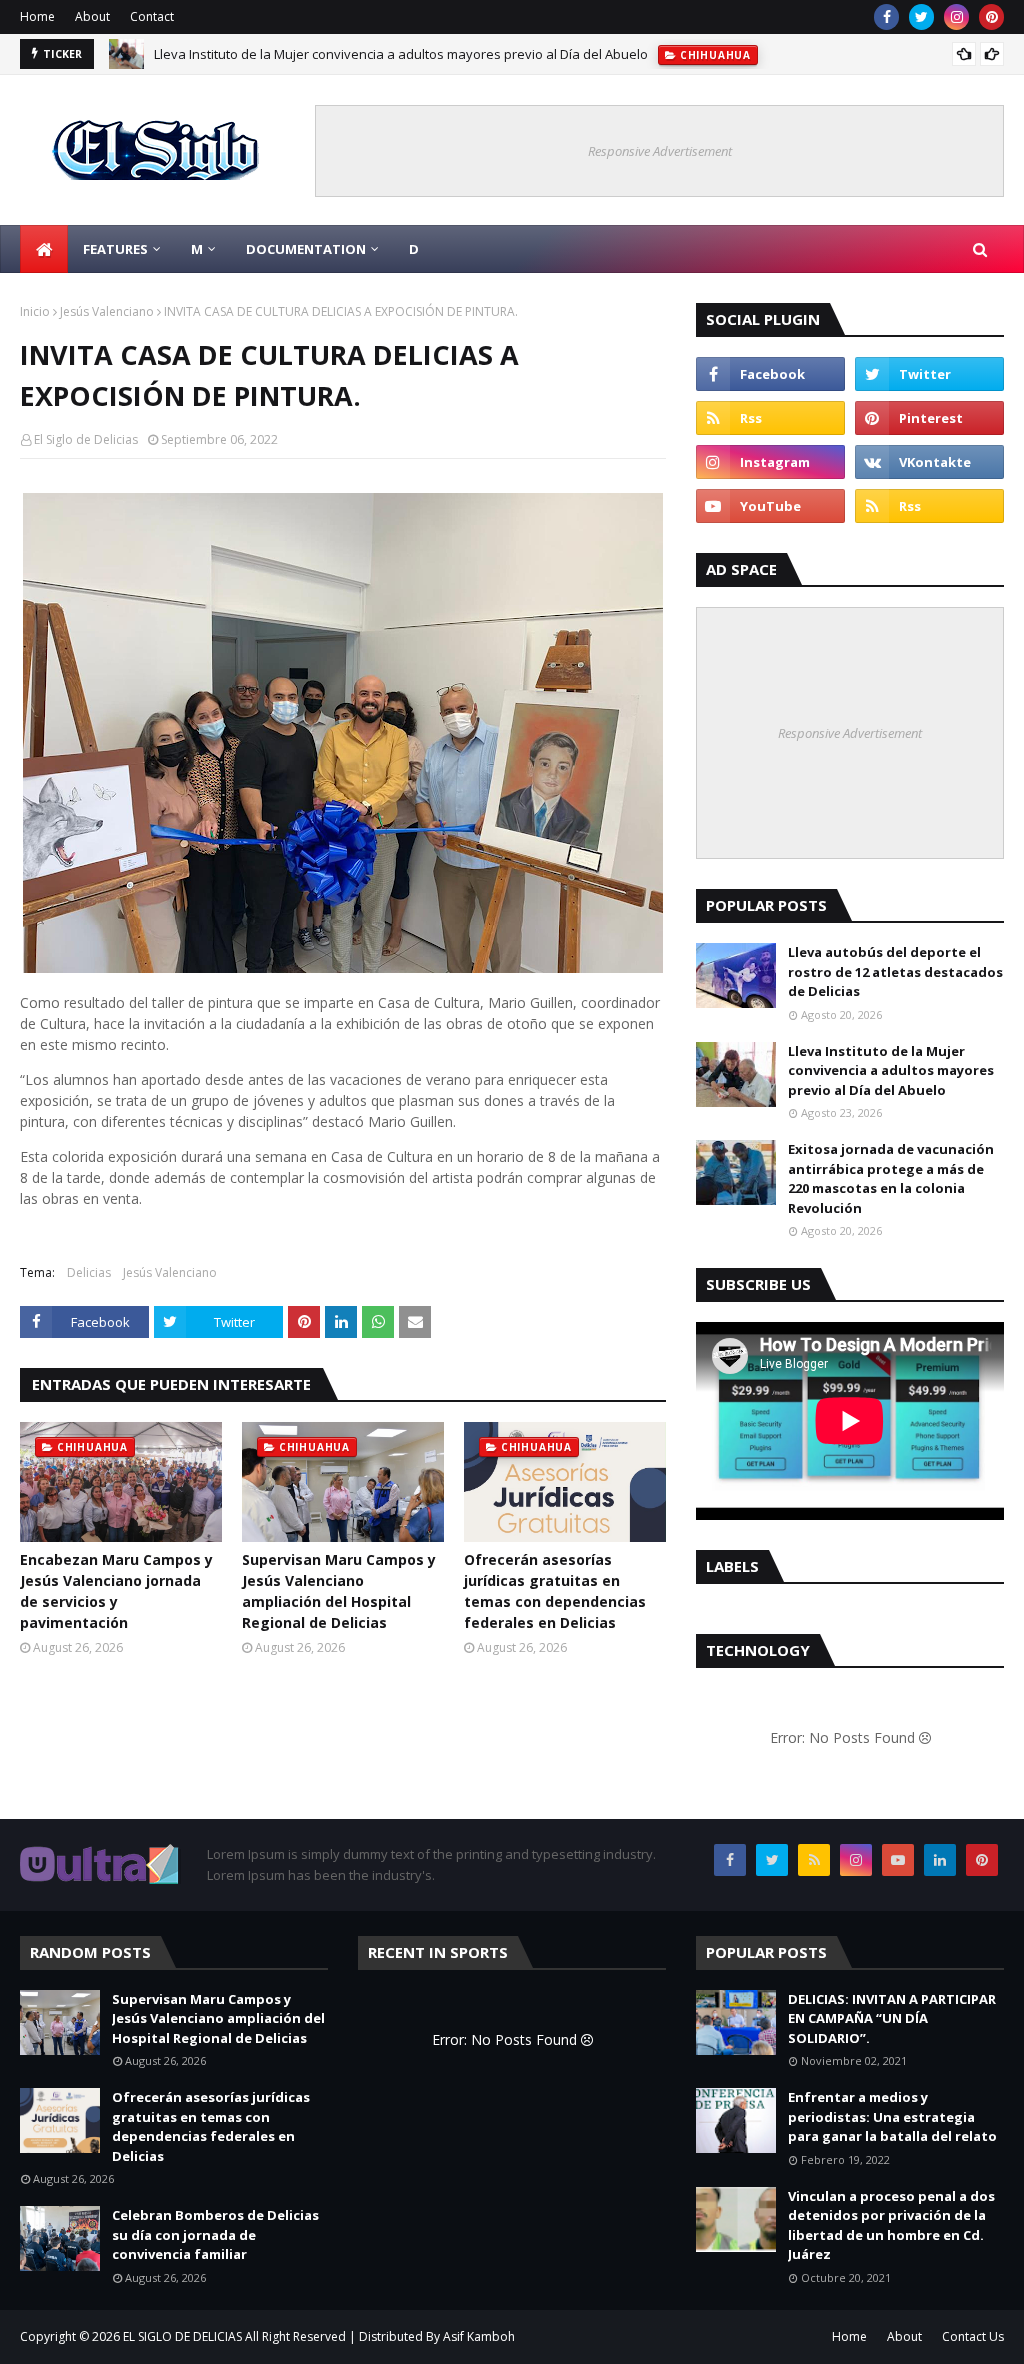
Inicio (35, 311)
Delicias (89, 1272)
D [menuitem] (414, 249)
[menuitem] (44, 249)
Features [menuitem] (115, 249)
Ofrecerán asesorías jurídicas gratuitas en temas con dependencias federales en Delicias (555, 1591)
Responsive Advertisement (660, 151)
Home (37, 16)
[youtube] (770, 506)
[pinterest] (991, 17)
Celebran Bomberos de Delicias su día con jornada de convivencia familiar (215, 2234)
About (92, 16)
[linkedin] (940, 1860)
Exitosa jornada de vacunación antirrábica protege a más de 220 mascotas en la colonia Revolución (891, 1178)
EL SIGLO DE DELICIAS (182, 2336)
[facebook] (886, 17)
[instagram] (956, 17)
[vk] (929, 462)
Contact (152, 16)
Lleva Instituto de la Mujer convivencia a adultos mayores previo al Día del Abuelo (401, 54)
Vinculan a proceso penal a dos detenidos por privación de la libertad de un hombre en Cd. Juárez (891, 2225)
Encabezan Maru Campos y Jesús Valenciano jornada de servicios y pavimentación (116, 1591)
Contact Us (973, 2336)
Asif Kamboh (479, 2336)
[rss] (770, 418)
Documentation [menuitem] (306, 249)
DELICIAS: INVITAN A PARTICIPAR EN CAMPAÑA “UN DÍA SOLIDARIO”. (892, 2018)
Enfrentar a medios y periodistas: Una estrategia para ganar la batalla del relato (892, 2116)
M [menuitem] (197, 249)
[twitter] (921, 17)
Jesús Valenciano (107, 311)
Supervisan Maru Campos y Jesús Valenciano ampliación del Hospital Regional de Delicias (339, 1591)
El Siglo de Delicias (86, 439)
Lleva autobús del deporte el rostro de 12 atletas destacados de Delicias (895, 971)
